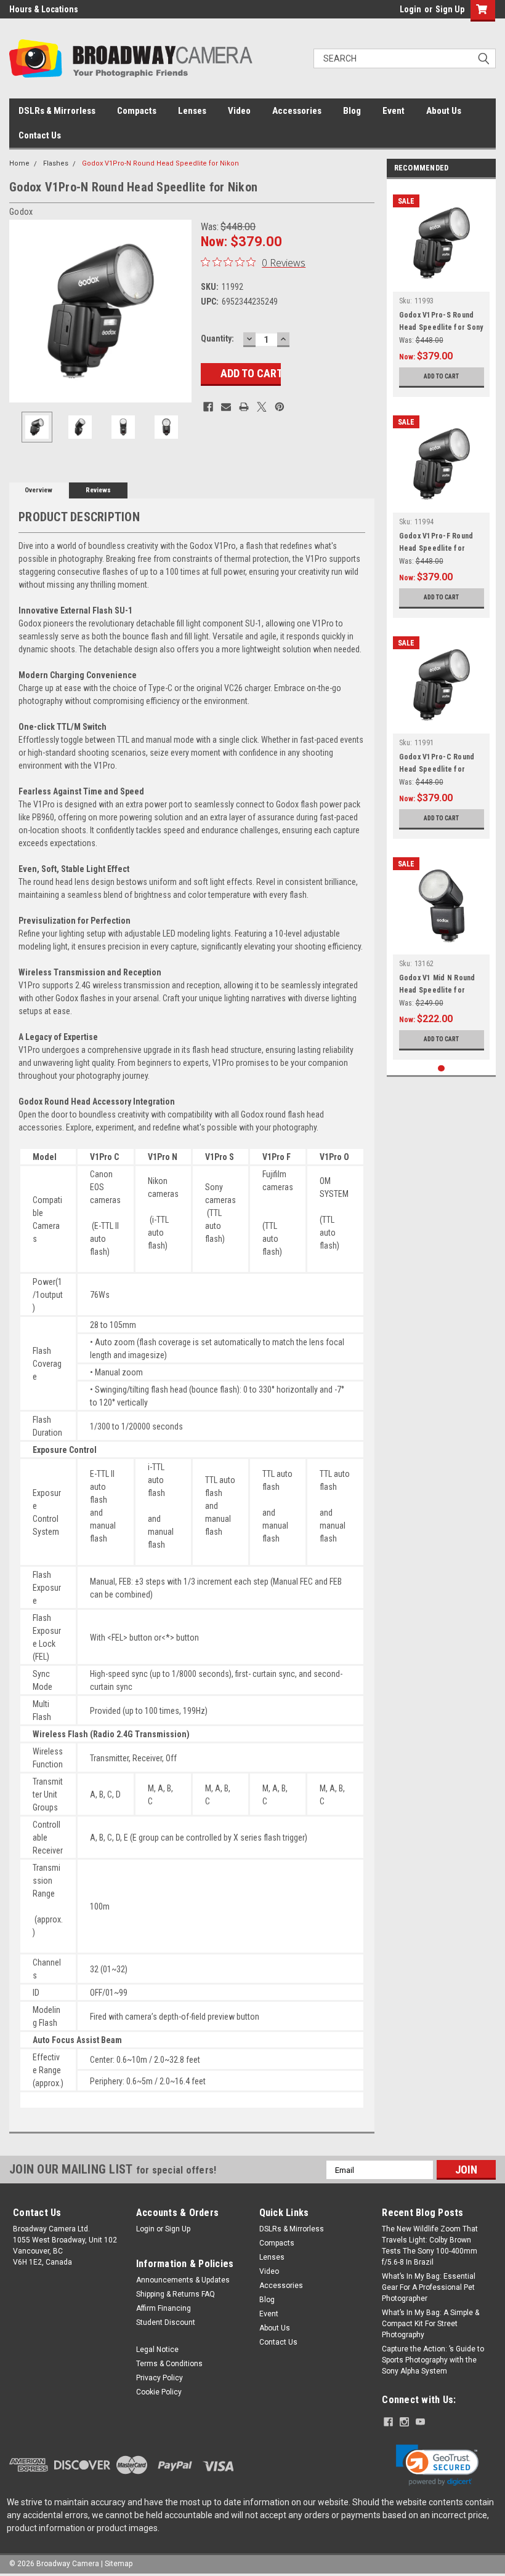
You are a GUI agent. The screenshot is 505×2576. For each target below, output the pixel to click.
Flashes (56, 163)
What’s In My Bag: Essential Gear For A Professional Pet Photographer (429, 2287)
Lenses (192, 111)
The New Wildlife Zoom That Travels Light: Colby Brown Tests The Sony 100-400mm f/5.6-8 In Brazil (430, 2246)
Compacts (137, 111)
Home (19, 163)
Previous (22, 311)
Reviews (98, 490)
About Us (444, 111)
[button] (437, 2465)
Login (410, 9)
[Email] (226, 407)
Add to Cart (441, 376)
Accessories (297, 111)
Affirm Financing (164, 2308)
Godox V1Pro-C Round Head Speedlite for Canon (437, 769)
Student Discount (166, 2322)
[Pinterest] (280, 407)
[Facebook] (208, 407)
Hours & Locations (44, 9)
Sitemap (119, 2564)
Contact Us (40, 135)
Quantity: (217, 338)
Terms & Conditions (169, 2364)
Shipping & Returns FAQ (176, 2294)
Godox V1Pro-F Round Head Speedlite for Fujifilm (436, 548)
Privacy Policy (160, 2378)
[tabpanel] (442, 291)
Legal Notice (157, 2350)
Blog (352, 111)
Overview (38, 490)
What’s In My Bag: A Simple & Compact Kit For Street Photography (430, 2324)
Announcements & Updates (183, 2280)
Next (179, 311)
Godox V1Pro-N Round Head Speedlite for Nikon (160, 163)
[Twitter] (262, 407)
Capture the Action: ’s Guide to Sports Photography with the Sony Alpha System (433, 2360)
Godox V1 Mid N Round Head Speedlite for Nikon (437, 990)
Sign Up (450, 9)
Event (394, 111)
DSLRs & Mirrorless (57, 111)
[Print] (244, 407)
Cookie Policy (159, 2392)
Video (239, 111)
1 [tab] (441, 1069)
